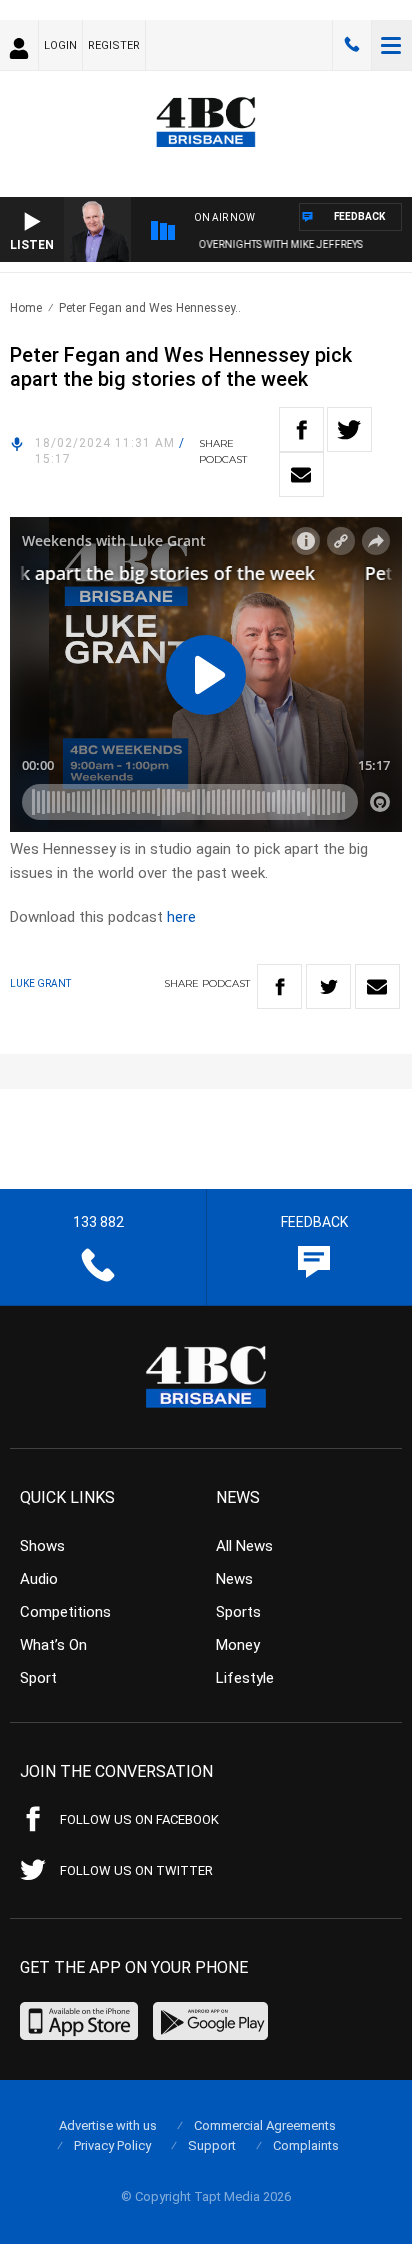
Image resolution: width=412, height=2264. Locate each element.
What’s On (53, 1645)
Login (60, 45)
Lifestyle (245, 1678)
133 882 (352, 45)
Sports (238, 1612)
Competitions (65, 1612)
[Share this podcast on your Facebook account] (301, 429)
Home (26, 308)
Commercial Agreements (265, 2125)
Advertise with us (108, 2125)
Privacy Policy (112, 2145)
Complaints (306, 2145)
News (234, 1579)
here (181, 917)
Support (212, 2145)
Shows (42, 1546)
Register (114, 45)
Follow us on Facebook (139, 1819)
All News (244, 1546)
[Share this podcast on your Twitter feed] (349, 429)
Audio (39, 1579)
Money (238, 1645)
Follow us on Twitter (136, 1870)
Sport (38, 1678)
